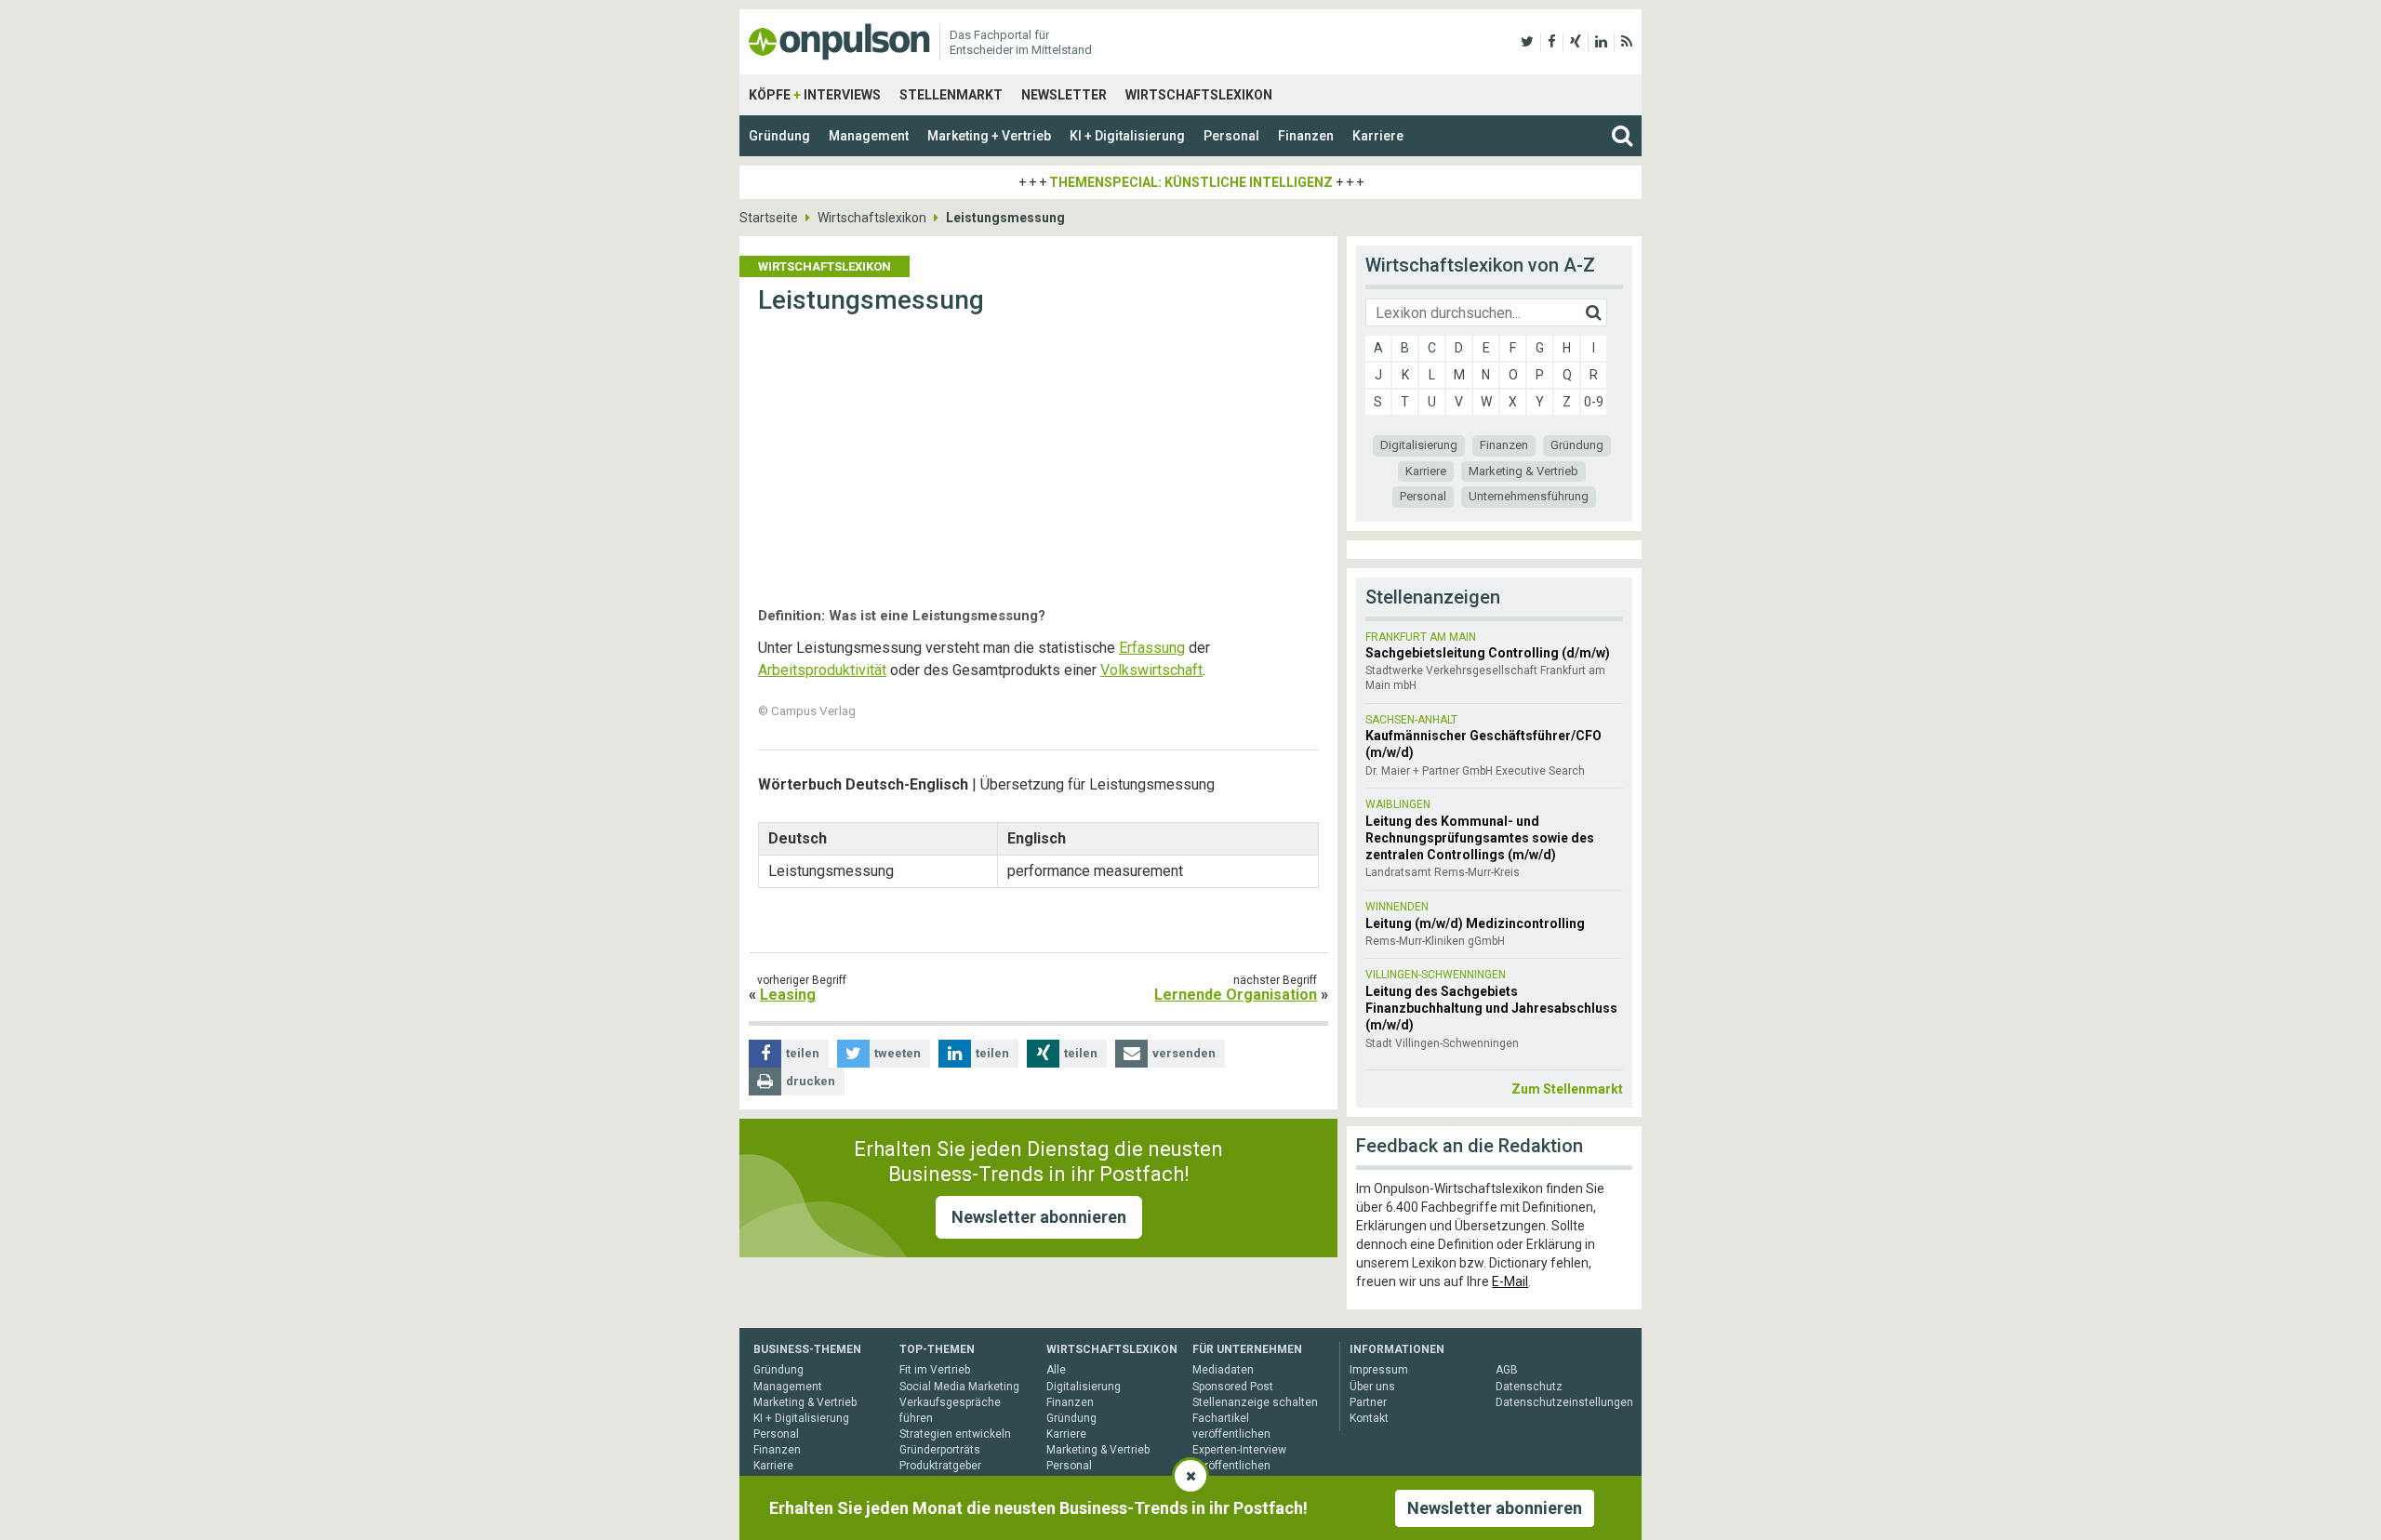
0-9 (1594, 402)
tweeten (898, 1053)
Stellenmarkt (951, 95)
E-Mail (1510, 1281)
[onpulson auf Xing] (1576, 42)
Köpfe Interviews (815, 95)
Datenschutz (1529, 1387)
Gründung (779, 136)
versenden (1184, 1053)
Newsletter (1064, 95)
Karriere (1378, 136)
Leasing (788, 995)
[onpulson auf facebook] (1552, 42)
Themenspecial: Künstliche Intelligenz (1191, 182)
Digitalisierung (1419, 445)
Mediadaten (1223, 1370)
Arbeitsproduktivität (822, 670)
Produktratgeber (940, 1466)
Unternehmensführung (1529, 496)
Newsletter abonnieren (1039, 1217)
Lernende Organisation (1236, 995)
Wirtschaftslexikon (1199, 95)
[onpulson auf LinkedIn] (1601, 42)
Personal (1231, 136)
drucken (811, 1081)
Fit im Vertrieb (935, 1370)
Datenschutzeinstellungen (1564, 1402)
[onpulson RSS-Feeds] (1627, 42)
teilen (803, 1053)
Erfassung (1152, 648)
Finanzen (1306, 136)
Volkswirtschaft (1151, 670)
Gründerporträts (940, 1450)
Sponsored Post (1233, 1387)
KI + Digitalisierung (1127, 136)
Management (869, 136)
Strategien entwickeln (955, 1434)
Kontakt (1369, 1418)
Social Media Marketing (959, 1387)
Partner (1368, 1402)
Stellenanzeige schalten (1255, 1402)
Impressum (1379, 1370)
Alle (1056, 1370)
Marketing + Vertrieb (989, 136)
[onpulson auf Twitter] (1527, 42)
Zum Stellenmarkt (1567, 1089)
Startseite (769, 218)
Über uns (1372, 1387)
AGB (1507, 1370)
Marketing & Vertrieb (1523, 471)
